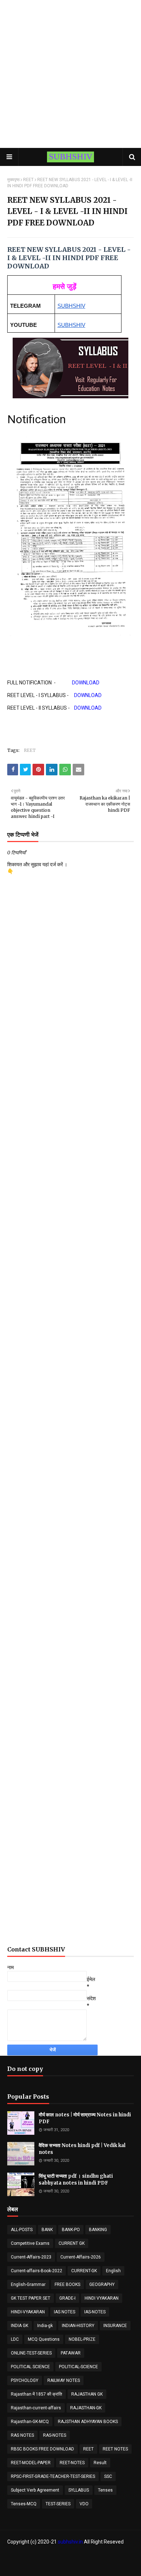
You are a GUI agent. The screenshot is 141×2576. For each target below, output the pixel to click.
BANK (47, 2230)
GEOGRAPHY (102, 2284)
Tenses (105, 2490)
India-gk (45, 2326)
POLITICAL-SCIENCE (78, 2367)
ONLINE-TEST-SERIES (31, 2353)
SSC (108, 2476)
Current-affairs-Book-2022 (37, 2271)
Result (100, 2463)
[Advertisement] (70, 74)
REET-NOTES (72, 2463)
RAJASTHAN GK (87, 2394)
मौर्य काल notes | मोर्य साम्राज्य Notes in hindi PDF (85, 2118)
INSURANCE (115, 2326)
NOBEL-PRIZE (82, 2339)
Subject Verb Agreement (35, 2490)
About (66, 2556)
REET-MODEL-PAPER (31, 2463)
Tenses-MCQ (24, 2504)
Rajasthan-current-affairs (36, 2408)
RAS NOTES (22, 2435)
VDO (84, 2504)
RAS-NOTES (55, 2435)
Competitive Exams (30, 2243)
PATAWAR (71, 2353)
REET (28, 180)
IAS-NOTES (95, 2312)
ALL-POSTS (22, 2230)
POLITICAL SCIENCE (30, 2367)
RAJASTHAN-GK (86, 2408)
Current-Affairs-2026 (81, 2257)
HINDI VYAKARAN (102, 2298)
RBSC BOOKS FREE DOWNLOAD (42, 2449)
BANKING (98, 2230)
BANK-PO (71, 2230)
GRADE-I (67, 2298)
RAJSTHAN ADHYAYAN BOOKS (88, 2422)
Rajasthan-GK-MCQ (30, 2422)
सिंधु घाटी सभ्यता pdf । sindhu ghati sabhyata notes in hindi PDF (76, 2180)
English (113, 2271)
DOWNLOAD (86, 683)
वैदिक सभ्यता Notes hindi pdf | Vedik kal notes (82, 2149)
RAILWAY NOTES (64, 2380)
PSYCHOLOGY (25, 2380)
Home (49, 2556)
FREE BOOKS (67, 2284)
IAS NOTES (65, 2312)
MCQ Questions (44, 2339)
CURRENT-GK (84, 2271)
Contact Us (89, 2556)
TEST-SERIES (58, 2504)
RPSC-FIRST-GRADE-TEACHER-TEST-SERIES (53, 2476)
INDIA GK (20, 2326)
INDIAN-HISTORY (78, 2326)
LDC (15, 2339)
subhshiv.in (70, 2542)
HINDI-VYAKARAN (28, 2312)
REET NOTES (115, 2449)
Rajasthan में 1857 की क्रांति (37, 2394)
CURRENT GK (72, 2243)
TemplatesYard (87, 2566)
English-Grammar (28, 2284)
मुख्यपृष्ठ (13, 180)
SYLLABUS (79, 2490)
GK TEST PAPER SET (31, 2298)
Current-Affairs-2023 (31, 2257)
